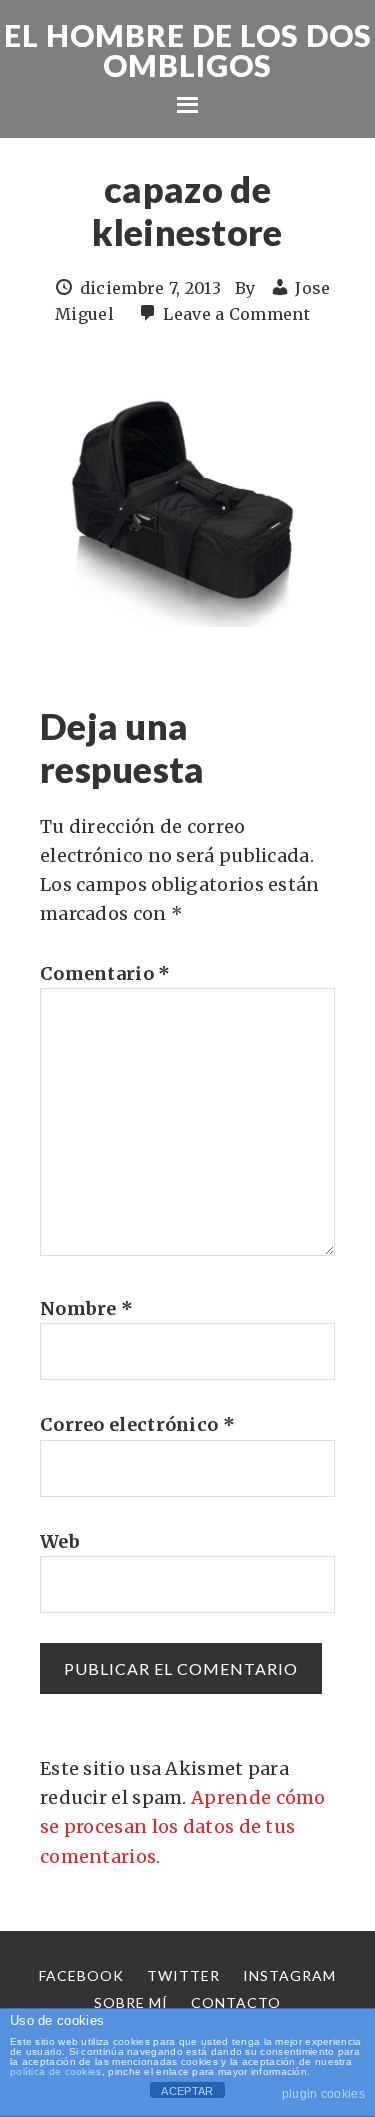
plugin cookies (323, 2094)
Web (60, 1541)
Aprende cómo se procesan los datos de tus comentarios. (183, 1827)
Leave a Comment (236, 314)
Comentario (105, 973)
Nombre (86, 1308)
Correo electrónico (137, 1424)
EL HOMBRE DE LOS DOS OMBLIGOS (188, 50)
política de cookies (56, 2071)
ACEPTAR (187, 2091)
